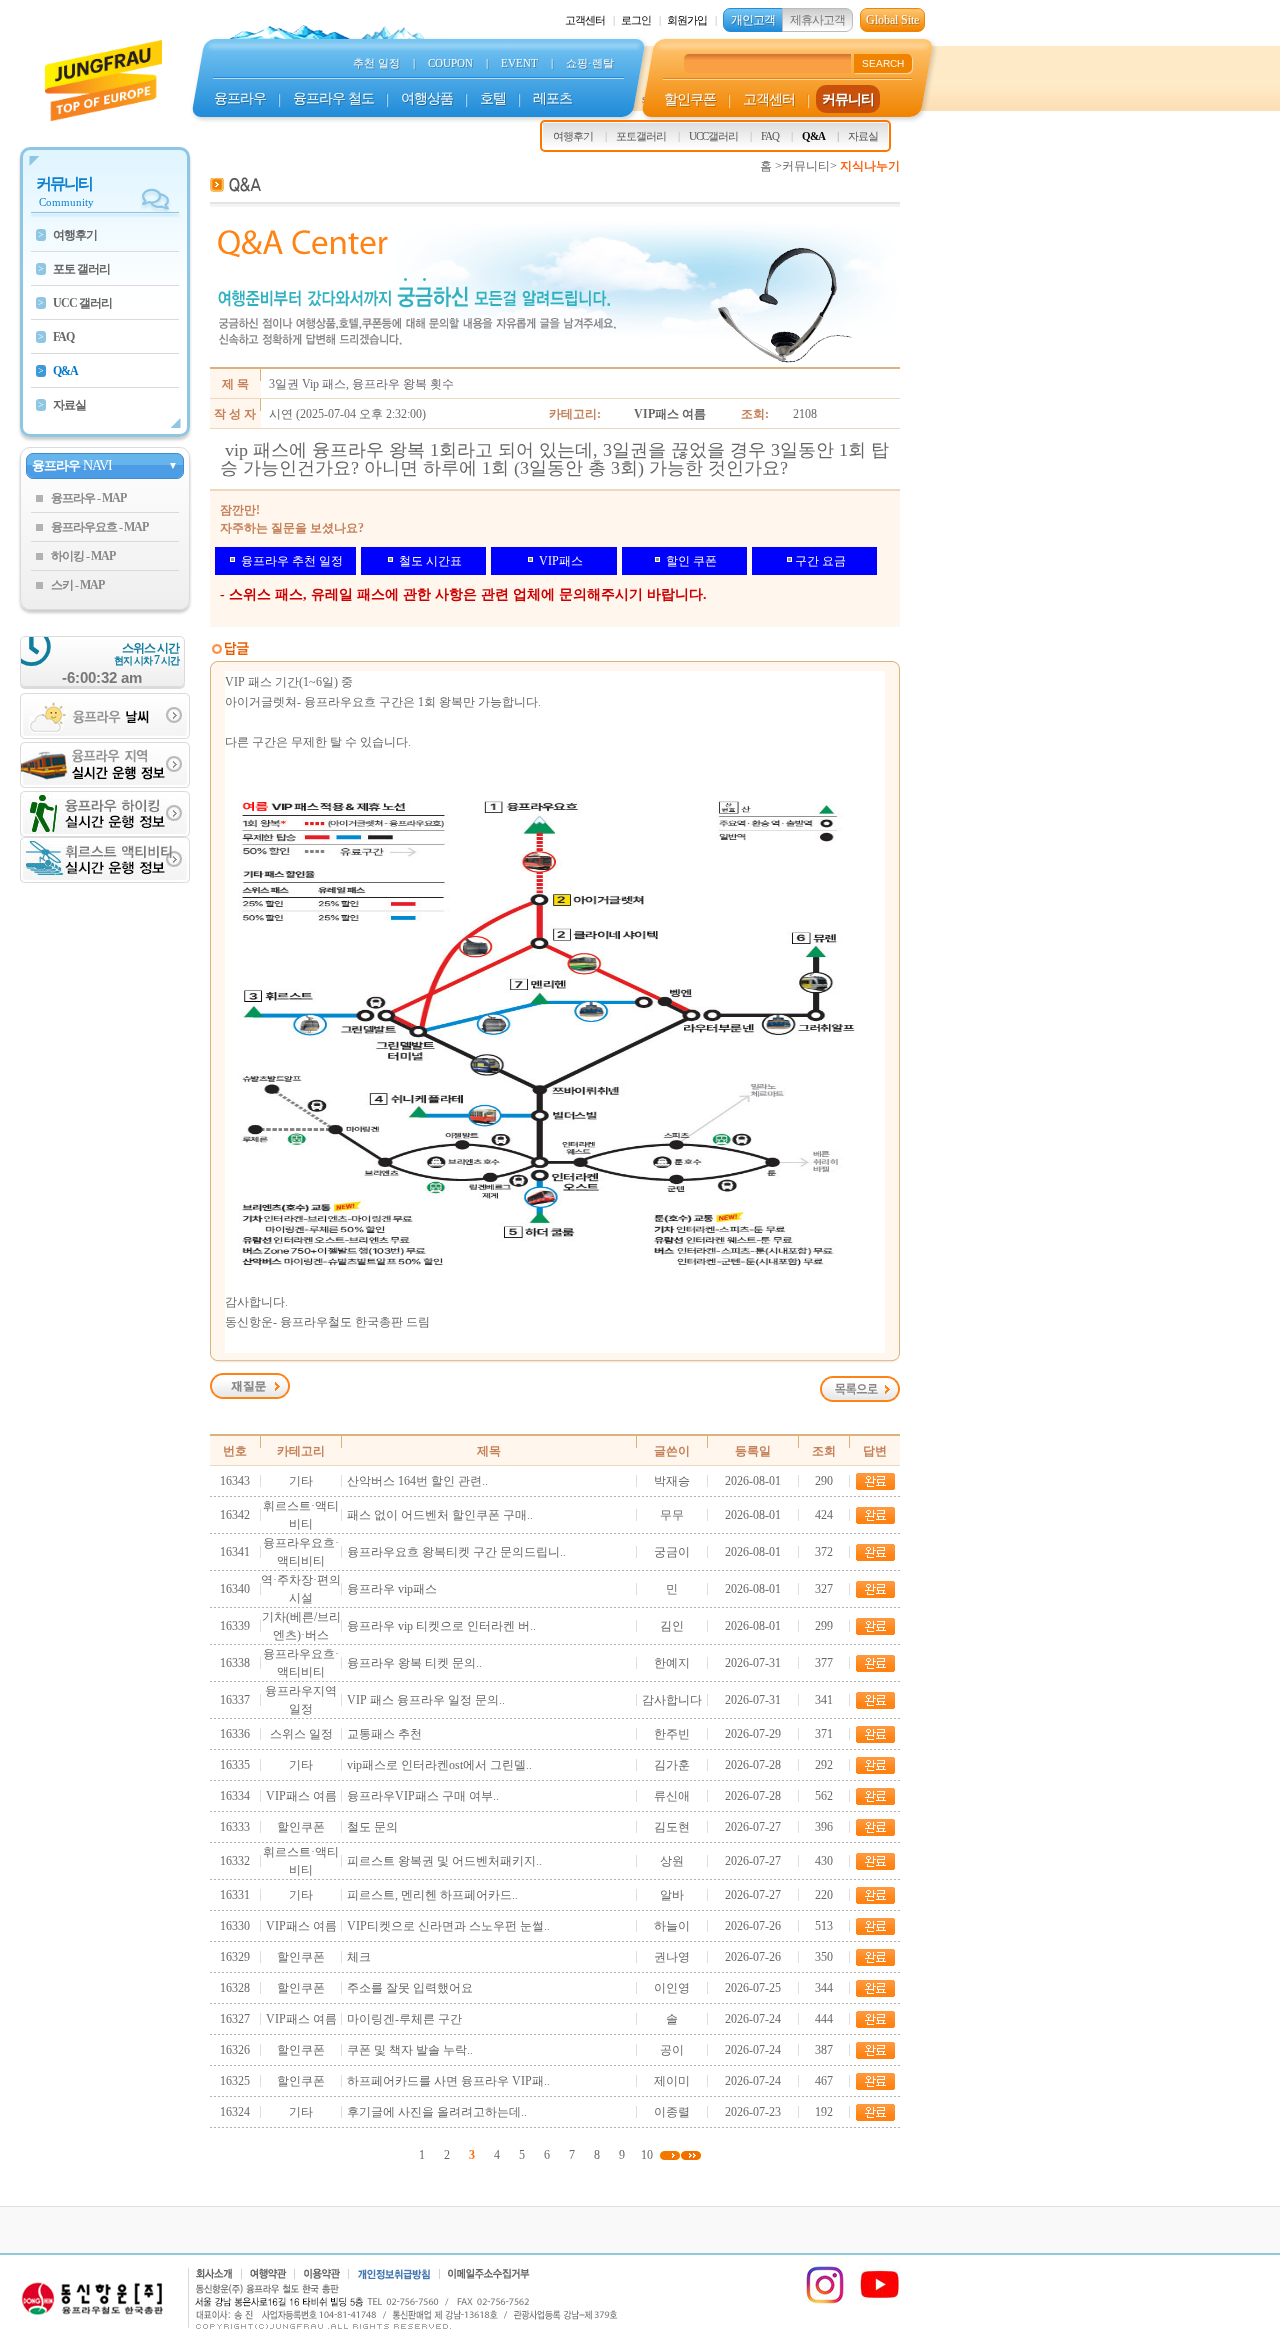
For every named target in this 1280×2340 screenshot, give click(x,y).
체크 (359, 1957)
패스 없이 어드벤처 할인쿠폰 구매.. (440, 1515)
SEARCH (883, 63)
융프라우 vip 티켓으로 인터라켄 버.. (441, 1626)
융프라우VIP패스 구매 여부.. (423, 1796)
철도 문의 (372, 1827)
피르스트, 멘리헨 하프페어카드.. (432, 1895)
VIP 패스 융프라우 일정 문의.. (426, 1700)
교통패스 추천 (384, 1734)
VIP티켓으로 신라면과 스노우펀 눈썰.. (448, 1926)
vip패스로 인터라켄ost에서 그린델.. (439, 1765)
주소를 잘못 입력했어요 (410, 1988)
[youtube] (880, 2301)
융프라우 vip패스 (392, 1589)
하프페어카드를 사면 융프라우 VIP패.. (448, 2081)
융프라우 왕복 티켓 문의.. (414, 1663)
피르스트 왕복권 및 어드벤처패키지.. (444, 1861)
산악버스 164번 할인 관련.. (417, 1481)
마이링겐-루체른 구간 (404, 2019)
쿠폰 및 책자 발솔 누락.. (410, 2050)
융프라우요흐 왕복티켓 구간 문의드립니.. (456, 1552)
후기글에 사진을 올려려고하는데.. (437, 2112)
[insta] (825, 2301)
